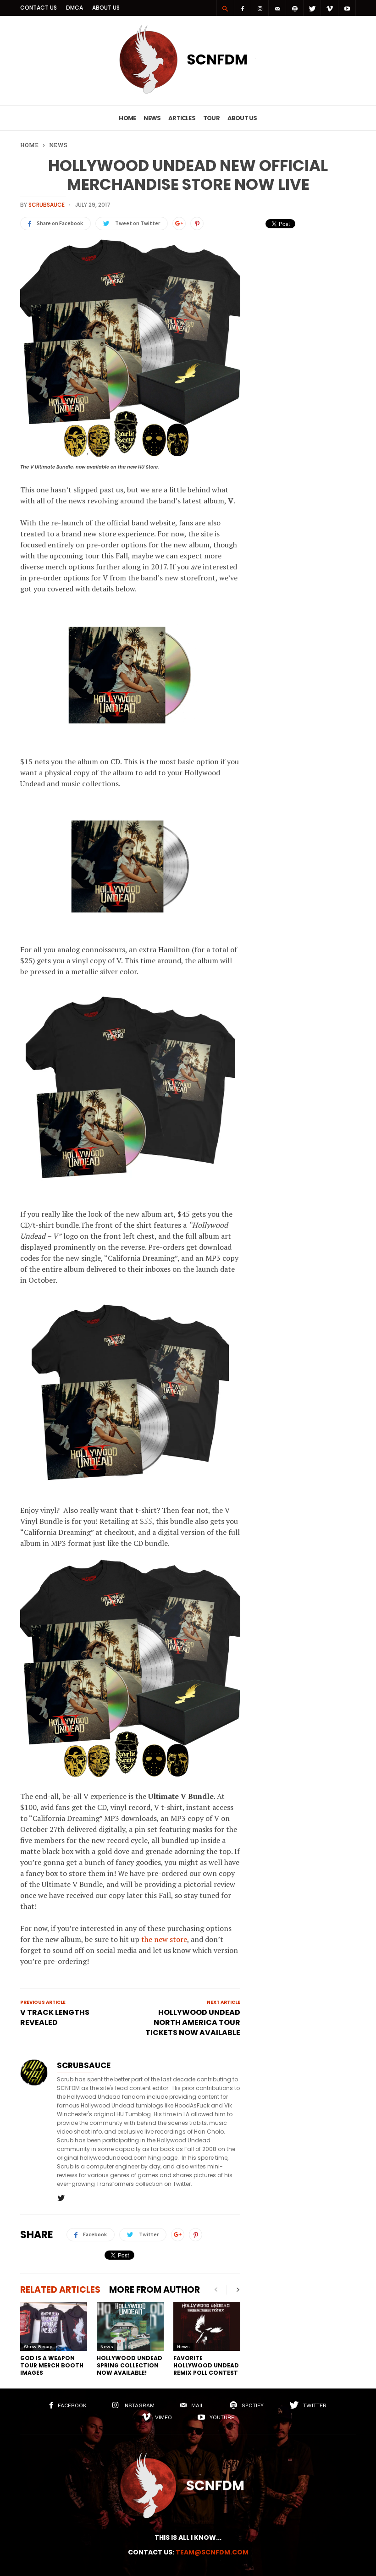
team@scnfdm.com (212, 2552)
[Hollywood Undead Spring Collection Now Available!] (130, 2326)
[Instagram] (260, 8)
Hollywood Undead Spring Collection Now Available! (130, 2365)
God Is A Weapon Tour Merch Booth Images (52, 2365)
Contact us (39, 8)
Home (127, 118)
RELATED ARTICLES (60, 2290)
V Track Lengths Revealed (55, 2018)
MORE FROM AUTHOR (155, 2290)
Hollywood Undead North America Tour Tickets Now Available (193, 2023)
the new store (164, 1939)
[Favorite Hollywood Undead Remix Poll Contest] (207, 2326)
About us (106, 8)
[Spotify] (295, 8)
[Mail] (277, 8)
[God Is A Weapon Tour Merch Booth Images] (54, 2326)
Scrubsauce (47, 205)
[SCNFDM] (188, 91)
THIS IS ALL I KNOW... (188, 2537)
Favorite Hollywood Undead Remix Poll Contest (206, 2365)
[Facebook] (243, 8)
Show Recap (38, 2347)
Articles (182, 118)
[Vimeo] (330, 8)
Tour (211, 118)
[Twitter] (312, 8)
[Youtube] (347, 8)
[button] (225, 8)
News (152, 118)
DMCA (75, 8)
